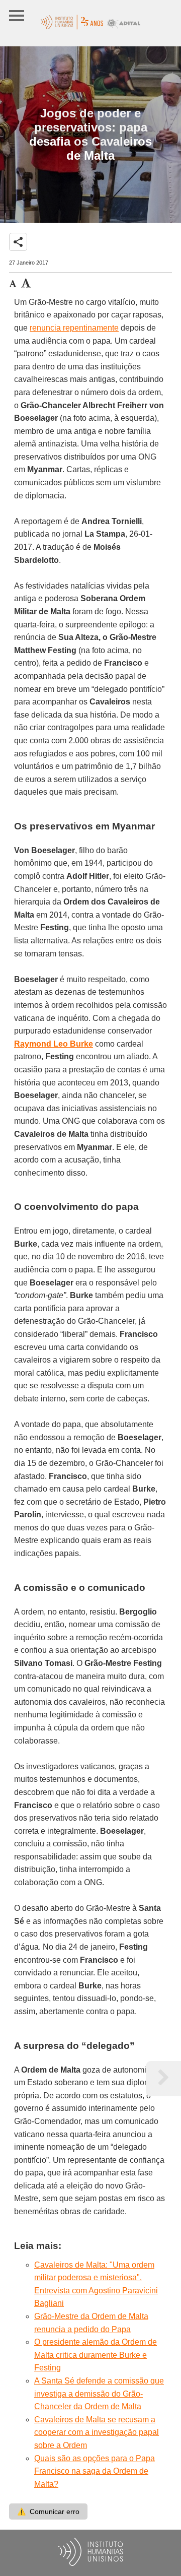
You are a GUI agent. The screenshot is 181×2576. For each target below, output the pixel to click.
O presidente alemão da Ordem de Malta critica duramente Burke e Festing (96, 2355)
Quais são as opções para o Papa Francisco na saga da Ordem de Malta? (95, 2471)
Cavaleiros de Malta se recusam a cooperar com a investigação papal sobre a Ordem (97, 2432)
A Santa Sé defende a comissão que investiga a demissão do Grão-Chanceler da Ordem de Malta (99, 2394)
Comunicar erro (48, 2511)
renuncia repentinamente (74, 328)
